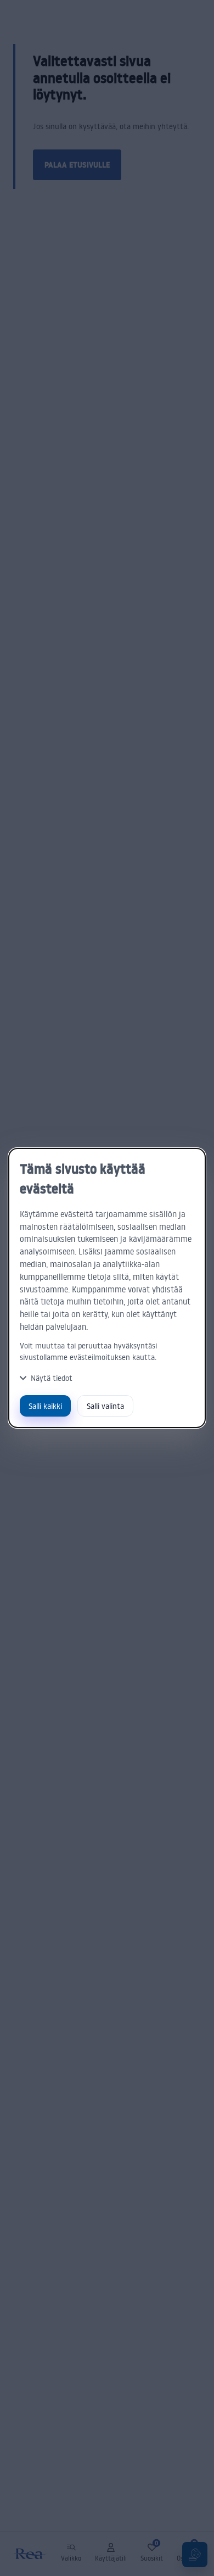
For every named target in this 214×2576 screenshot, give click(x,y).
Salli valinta (105, 1406)
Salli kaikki (45, 1406)
